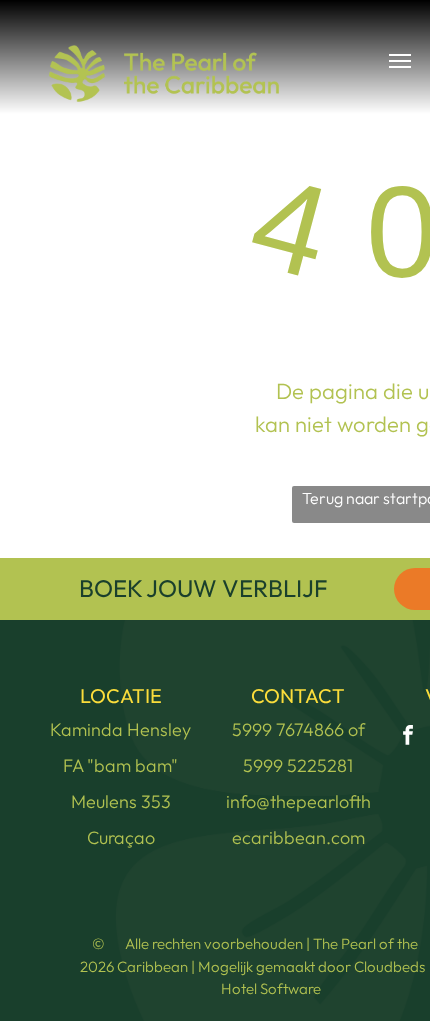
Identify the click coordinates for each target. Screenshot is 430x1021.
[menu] (400, 61)
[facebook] (408, 737)
